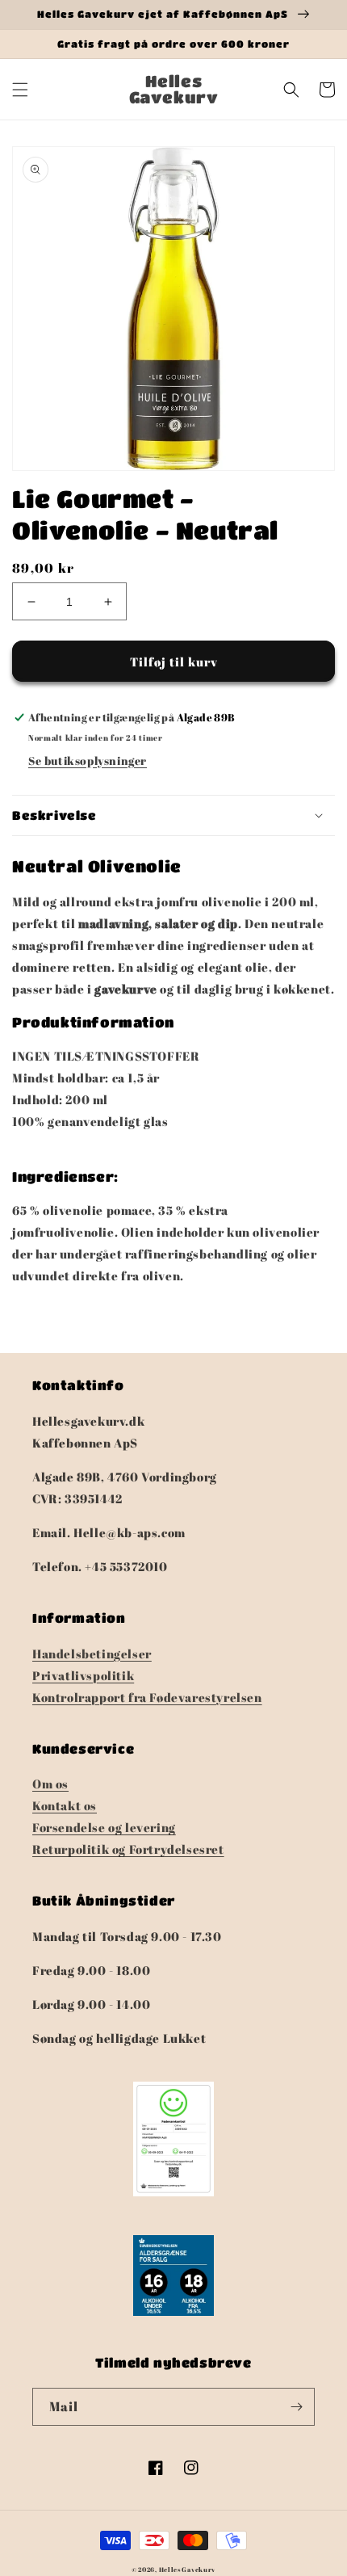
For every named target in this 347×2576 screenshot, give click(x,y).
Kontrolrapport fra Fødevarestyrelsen (147, 1697)
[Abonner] (296, 2407)
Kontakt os (65, 1805)
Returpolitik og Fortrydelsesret (128, 1849)
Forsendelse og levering (104, 1827)
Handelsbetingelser (92, 1654)
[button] (20, 90)
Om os (50, 1784)
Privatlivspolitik (83, 1675)
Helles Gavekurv (188, 2569)
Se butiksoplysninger (88, 761)
